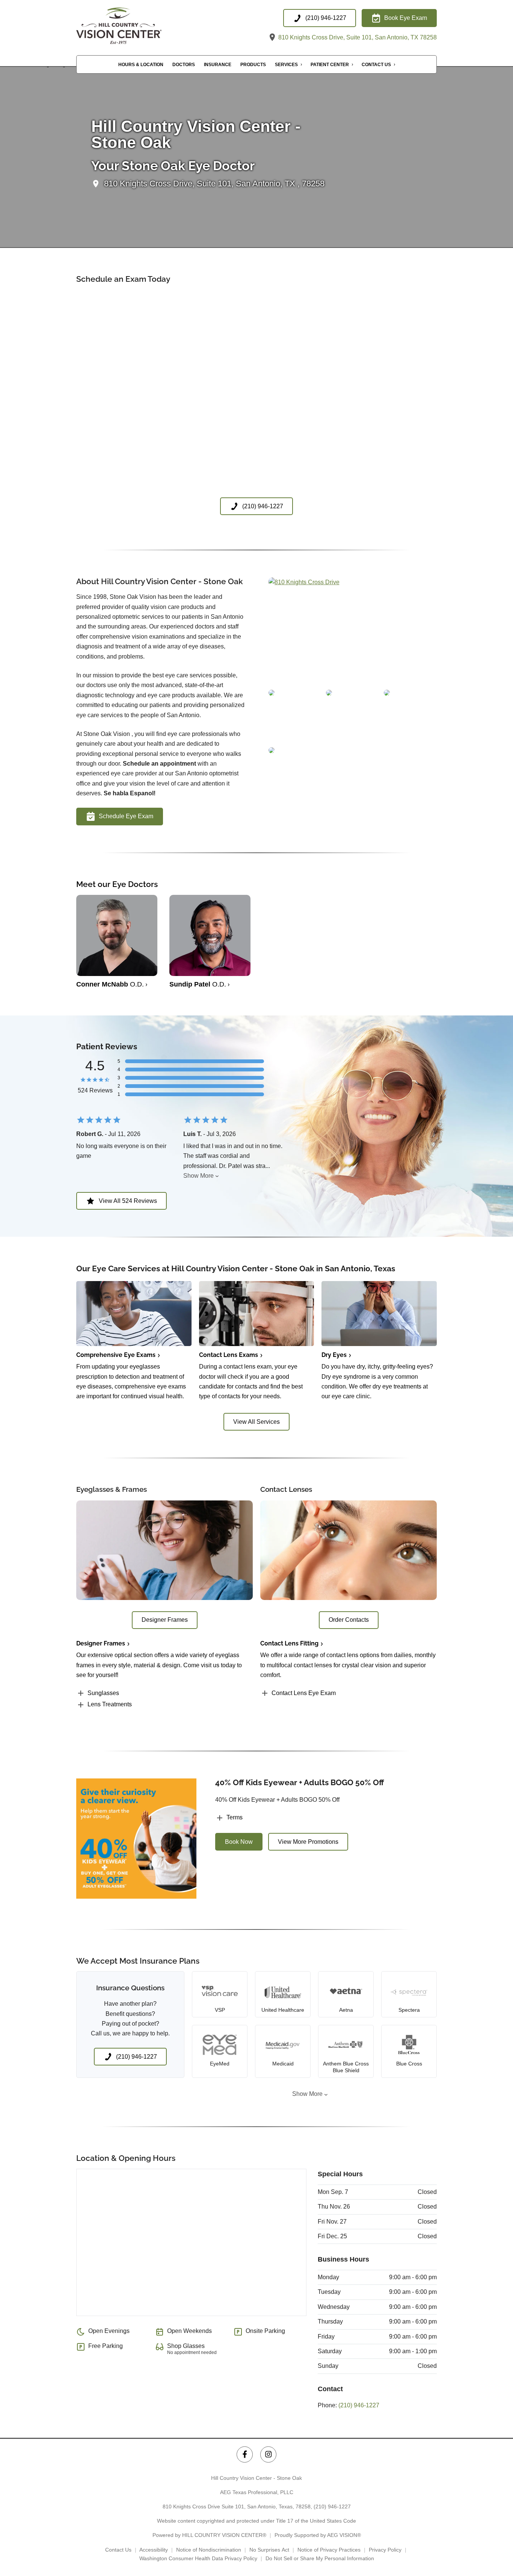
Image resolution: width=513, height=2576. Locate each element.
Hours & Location (141, 65)
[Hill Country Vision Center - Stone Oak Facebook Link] (245, 2454)
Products (253, 65)
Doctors (184, 65)
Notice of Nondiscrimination (209, 2550)
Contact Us (376, 65)
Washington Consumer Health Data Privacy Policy (198, 2558)
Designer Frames (101, 1643)
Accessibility (154, 2550)
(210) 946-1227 (359, 2405)
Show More (198, 1176)
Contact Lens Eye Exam (304, 1693)
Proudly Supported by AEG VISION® (318, 2535)
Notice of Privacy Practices (329, 2550)
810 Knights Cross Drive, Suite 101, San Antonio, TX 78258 (357, 37)
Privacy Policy (385, 2550)
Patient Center (330, 65)
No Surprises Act (269, 2550)
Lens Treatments (110, 1704)
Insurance (218, 65)
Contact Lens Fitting (289, 1643)
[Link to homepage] (133, 26)
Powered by (209, 2535)
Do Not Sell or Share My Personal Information (320, 2558)
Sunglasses (103, 1693)
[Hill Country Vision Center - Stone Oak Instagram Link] (268, 2454)
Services (286, 65)
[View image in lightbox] (304, 582)
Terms (235, 1817)
